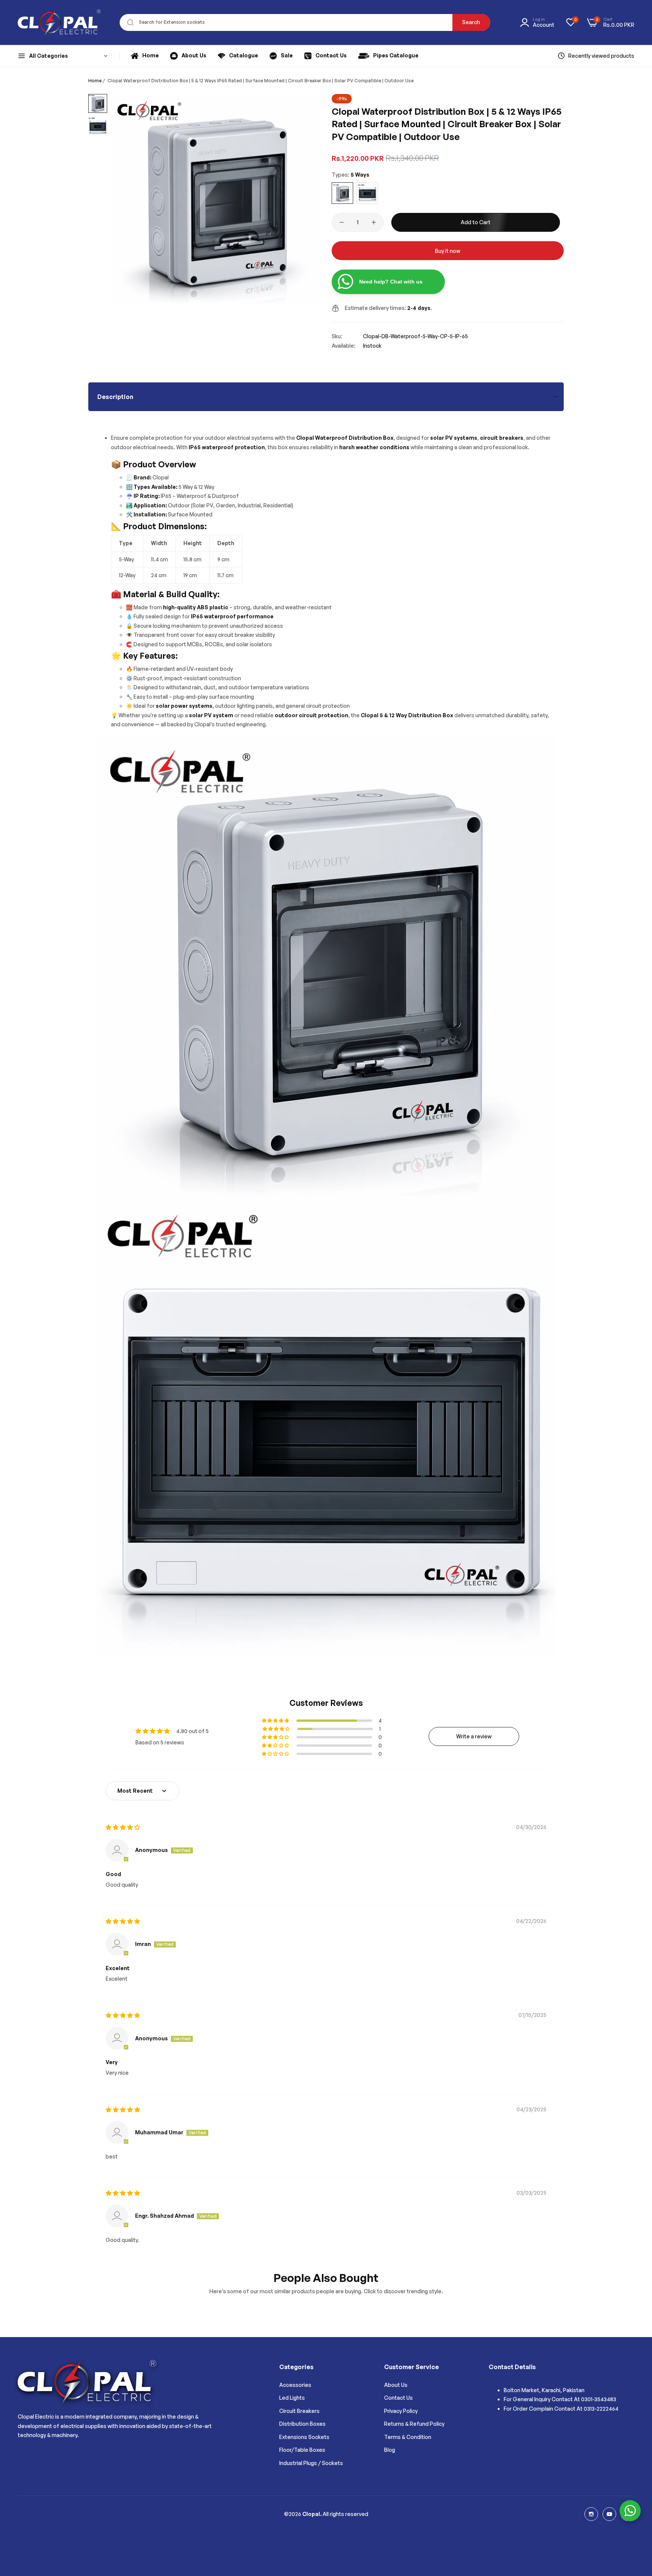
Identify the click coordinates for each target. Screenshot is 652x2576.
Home (95, 81)
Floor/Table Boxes (302, 2450)
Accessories (295, 2385)
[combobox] (305, 22)
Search (471, 22)
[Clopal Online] (59, 22)
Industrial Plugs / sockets (311, 2463)
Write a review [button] (474, 1736)
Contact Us (398, 2398)
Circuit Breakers (299, 2411)
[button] (276, 1721)
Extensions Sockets (304, 2437)
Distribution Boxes (302, 2424)
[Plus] (374, 222)
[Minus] (342, 222)
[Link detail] (591, 2514)
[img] (123, 1827)
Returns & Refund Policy (414, 2424)
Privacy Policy (401, 2411)
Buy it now (448, 251)
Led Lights (292, 2398)
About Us (396, 2385)
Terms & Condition (408, 2437)
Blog (390, 2450)
